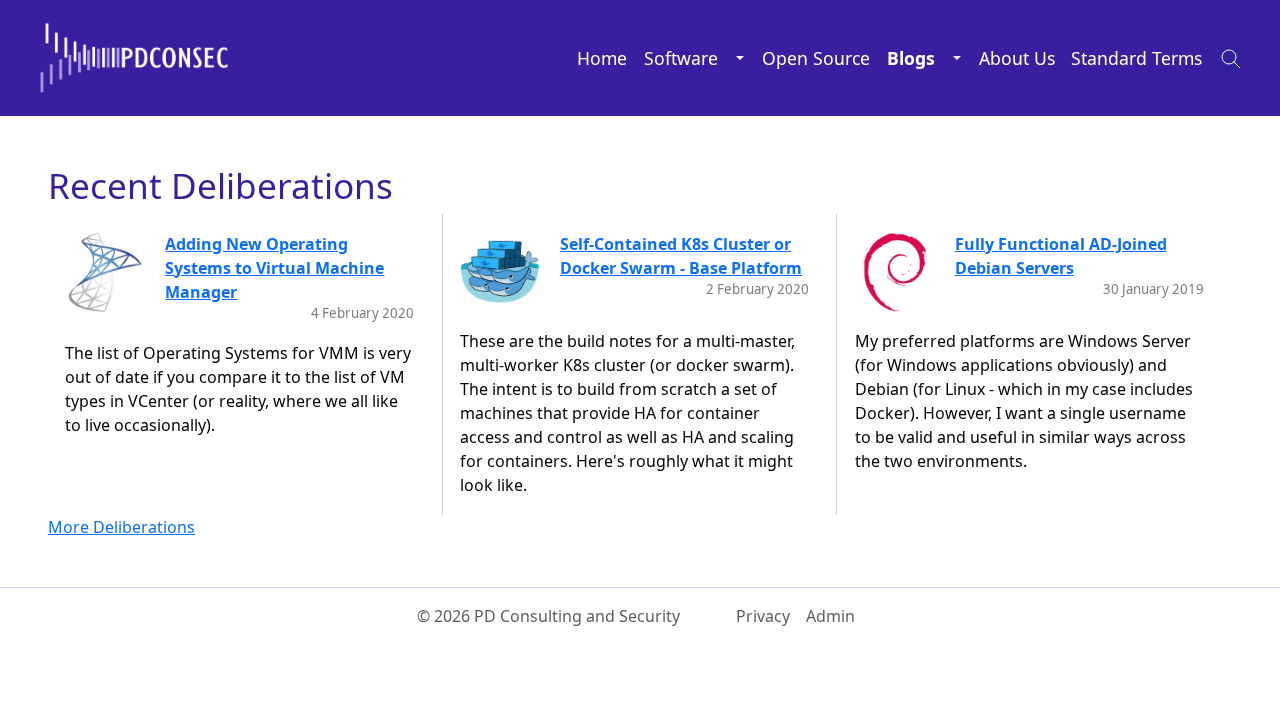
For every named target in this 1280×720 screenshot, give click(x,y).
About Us (1017, 58)
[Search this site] (1225, 58)
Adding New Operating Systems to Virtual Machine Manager (274, 268)
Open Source (816, 58)
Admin (830, 616)
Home (602, 58)
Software (681, 58)
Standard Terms (1136, 58)
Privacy (763, 616)
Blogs (911, 58)
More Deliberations (121, 527)
